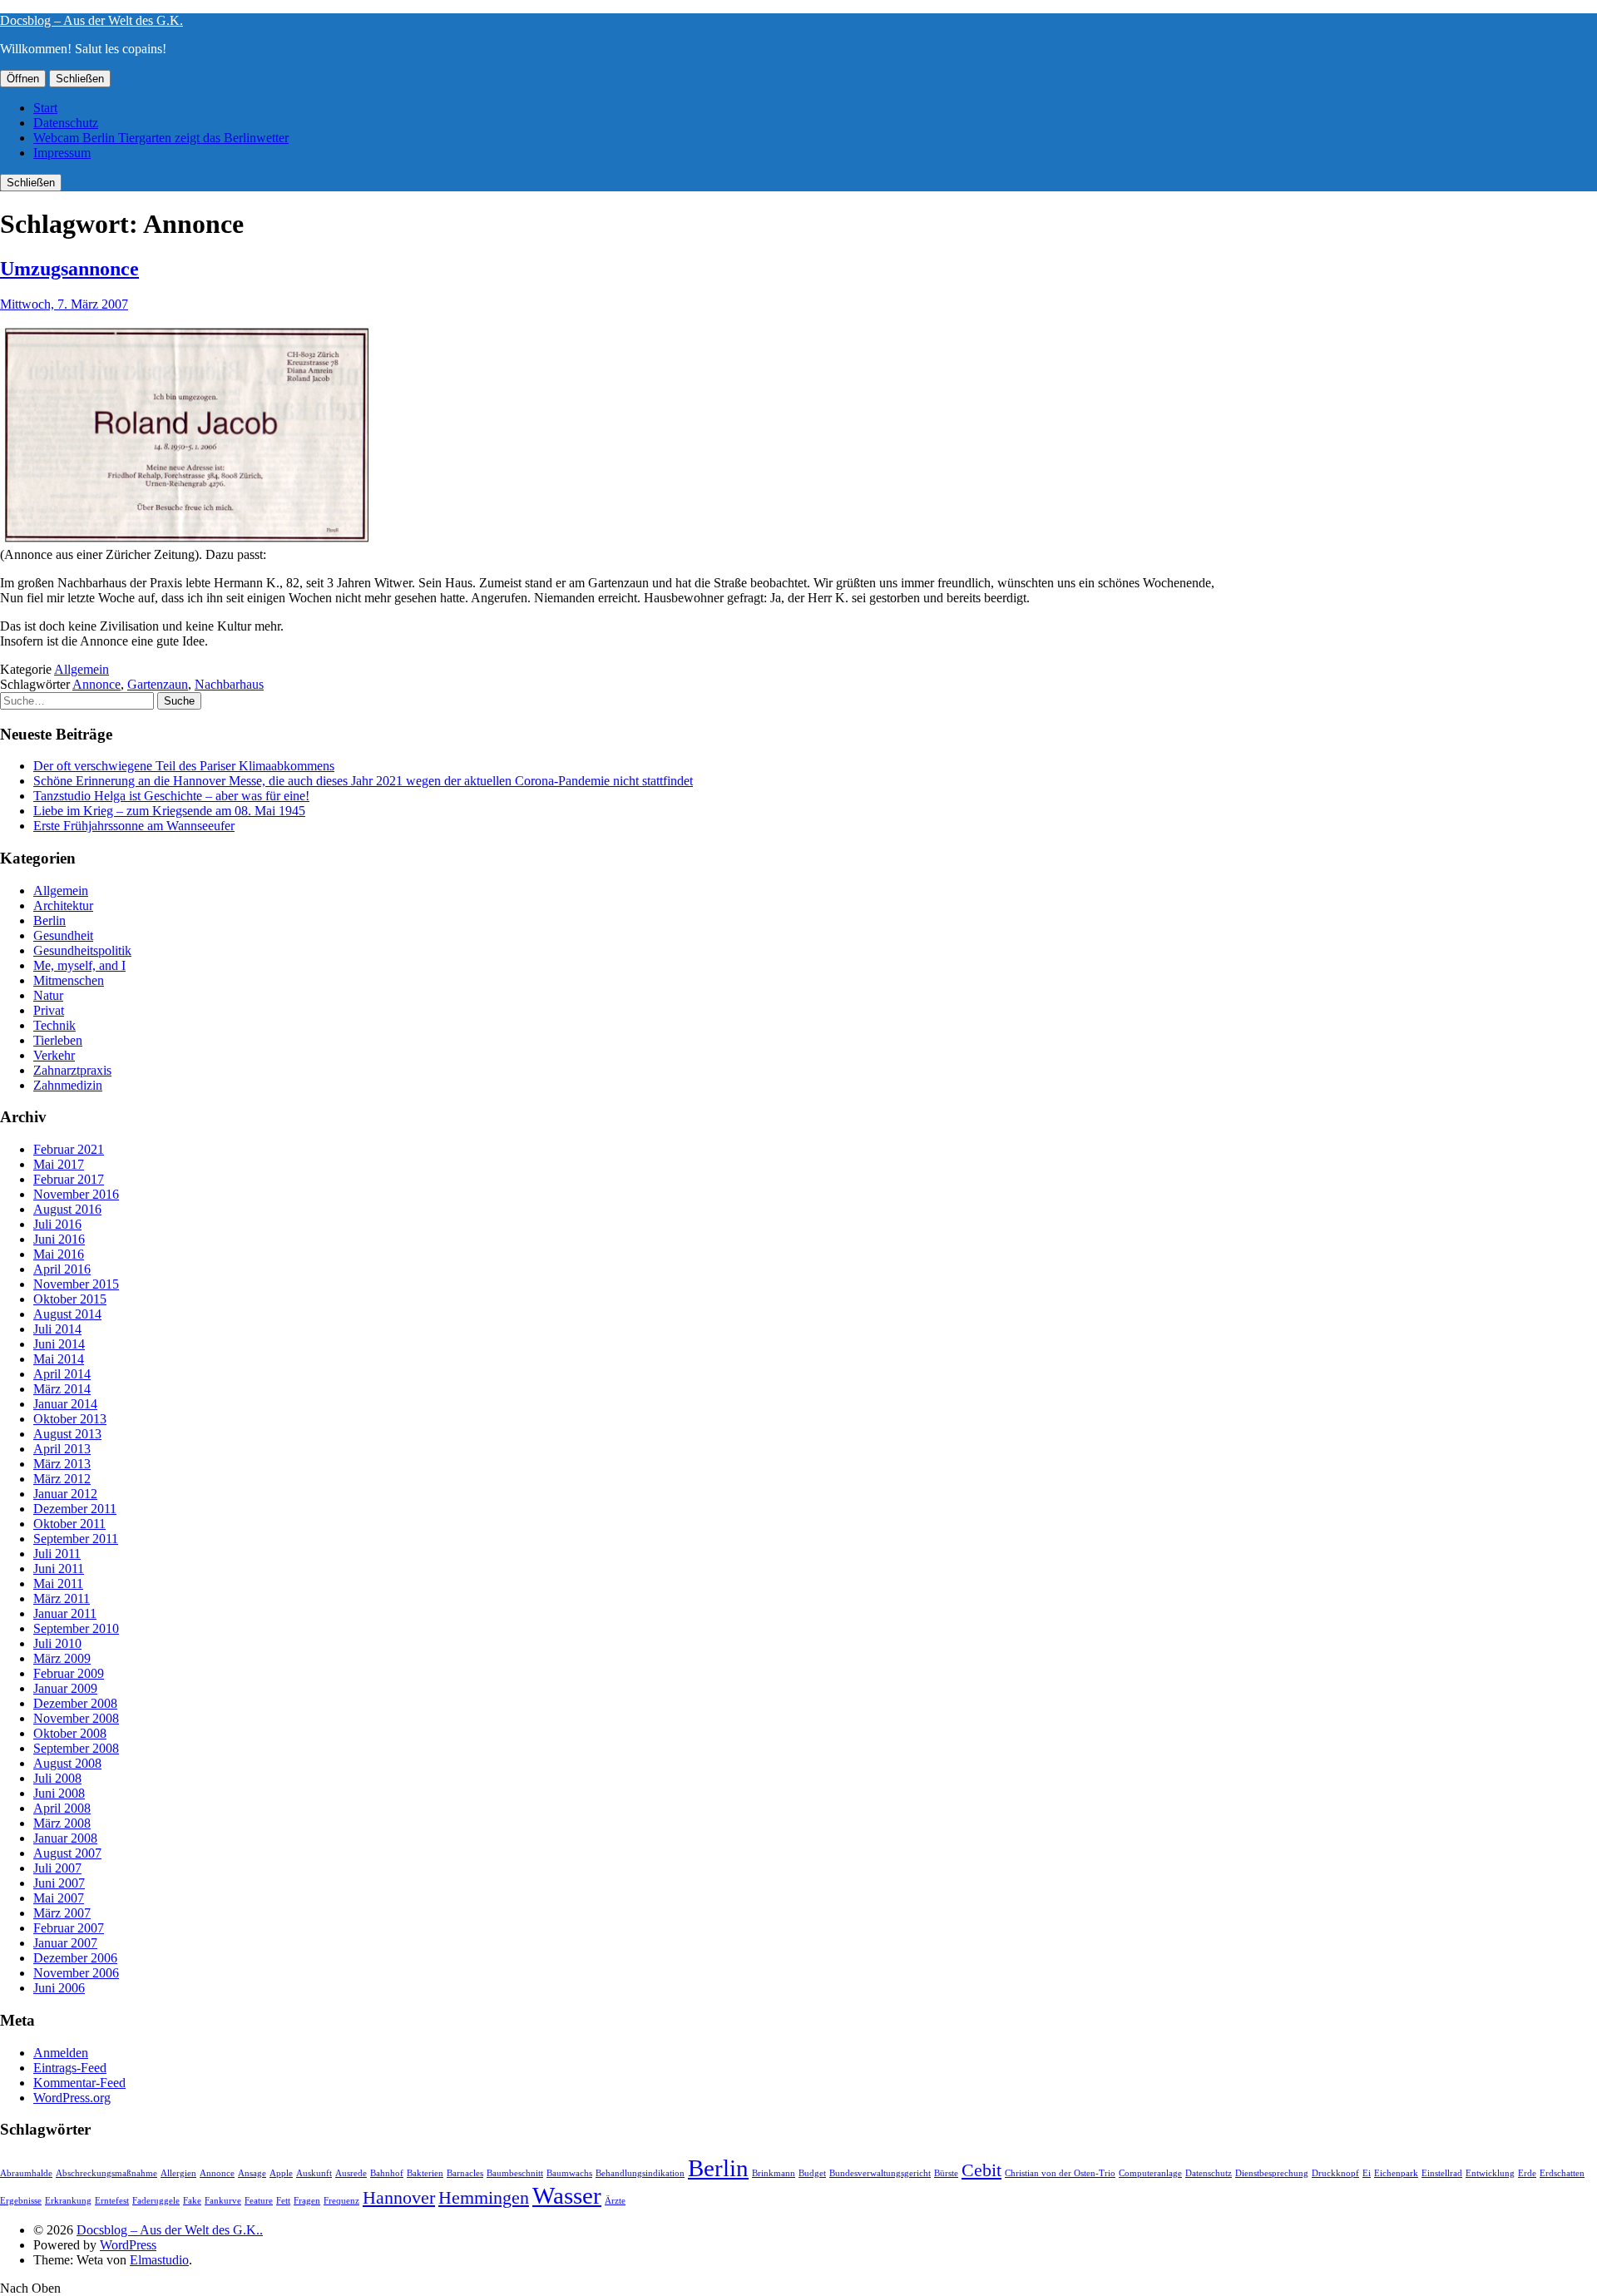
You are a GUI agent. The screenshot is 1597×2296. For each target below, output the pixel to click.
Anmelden (61, 2053)
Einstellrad (1442, 2173)
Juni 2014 (59, 1344)
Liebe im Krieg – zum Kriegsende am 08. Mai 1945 (169, 811)
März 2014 (62, 1389)
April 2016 (62, 1269)
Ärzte (615, 2201)
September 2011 (76, 1539)
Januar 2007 (65, 1943)
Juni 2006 (59, 1988)
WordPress (128, 2245)
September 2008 (76, 1748)
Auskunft (314, 2173)
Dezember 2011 (75, 1509)
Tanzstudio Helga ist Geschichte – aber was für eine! (171, 796)
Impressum (62, 153)
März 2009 (62, 1658)
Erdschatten (1562, 2173)
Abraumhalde (26, 2173)
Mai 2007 (59, 1898)
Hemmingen (484, 2198)
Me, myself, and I (79, 965)
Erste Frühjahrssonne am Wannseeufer (134, 826)
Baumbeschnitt (515, 2173)
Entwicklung (1490, 2173)
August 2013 (67, 1434)
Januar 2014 (65, 1404)
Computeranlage (1150, 2173)
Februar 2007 (69, 1928)
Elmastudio (159, 2260)
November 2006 (76, 1973)
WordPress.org (72, 2098)
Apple (281, 2173)
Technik (54, 1025)
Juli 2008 (57, 1778)
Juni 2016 (59, 1239)
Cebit (981, 2170)
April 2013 (62, 1449)
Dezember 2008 (75, 1703)
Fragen (307, 2201)
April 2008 (62, 1808)
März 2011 (62, 1598)
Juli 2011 (57, 1554)
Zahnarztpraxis (72, 1070)
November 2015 (76, 1284)
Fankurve (223, 2201)
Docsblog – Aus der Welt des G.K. (91, 20)
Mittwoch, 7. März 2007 (64, 304)
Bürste (946, 2173)
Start (45, 108)
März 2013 (62, 1464)
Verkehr (54, 1055)
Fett (283, 2201)
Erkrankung (68, 2201)
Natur (48, 995)
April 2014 (62, 1374)
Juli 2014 (57, 1329)
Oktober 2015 (70, 1299)
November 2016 (76, 1194)
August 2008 (67, 1763)
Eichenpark (1396, 2173)
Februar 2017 (69, 1179)
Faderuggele (156, 2201)
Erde (1527, 2173)
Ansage (252, 2173)
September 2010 (76, 1628)
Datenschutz (66, 123)
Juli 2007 (57, 1868)
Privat (49, 1010)
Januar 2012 (65, 1494)
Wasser (567, 2195)
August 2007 (67, 1853)
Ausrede (351, 2173)
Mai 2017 (59, 1164)
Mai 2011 (58, 1583)
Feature (259, 2201)
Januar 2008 (65, 1838)
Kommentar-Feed (79, 2083)
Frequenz (341, 2201)
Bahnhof (387, 2173)
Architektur (63, 906)
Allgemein (82, 669)
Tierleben (58, 1040)
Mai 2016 (59, 1254)
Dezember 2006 (75, 1958)
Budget (812, 2173)
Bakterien (425, 2173)
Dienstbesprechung (1272, 2173)
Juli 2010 (57, 1643)
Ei (1367, 2173)
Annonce (96, 684)
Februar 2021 (69, 1149)
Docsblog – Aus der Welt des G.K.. (170, 2230)
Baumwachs (569, 2173)
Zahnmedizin (68, 1085)
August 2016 (67, 1209)
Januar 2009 (65, 1688)
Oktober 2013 (70, 1419)
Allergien (178, 2173)
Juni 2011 (59, 1569)
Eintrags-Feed (70, 2068)
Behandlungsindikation (640, 2173)
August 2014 (67, 1314)
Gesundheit (63, 935)
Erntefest (112, 2201)
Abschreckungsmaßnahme (106, 2173)
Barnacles (465, 2173)
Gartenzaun (158, 684)
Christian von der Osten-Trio (1060, 2173)
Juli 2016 (57, 1224)
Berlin (49, 920)
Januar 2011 (65, 1613)
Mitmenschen (69, 980)
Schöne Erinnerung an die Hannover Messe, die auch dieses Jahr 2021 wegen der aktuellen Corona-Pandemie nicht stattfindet (363, 781)
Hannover (399, 2198)
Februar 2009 (69, 1673)
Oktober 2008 (70, 1733)
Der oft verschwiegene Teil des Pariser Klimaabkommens (184, 766)
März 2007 (62, 1913)
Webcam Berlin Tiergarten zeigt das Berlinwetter (161, 138)
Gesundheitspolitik (82, 950)
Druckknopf (1335, 2173)
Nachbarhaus (229, 684)
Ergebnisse (21, 2201)
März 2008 (62, 1823)
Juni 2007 (59, 1883)
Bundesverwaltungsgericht (880, 2173)
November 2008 (76, 1718)
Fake (192, 2201)
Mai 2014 (59, 1359)
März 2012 (62, 1479)
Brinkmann (774, 2173)
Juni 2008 (59, 1793)
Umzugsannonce (69, 269)
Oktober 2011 (69, 1524)
